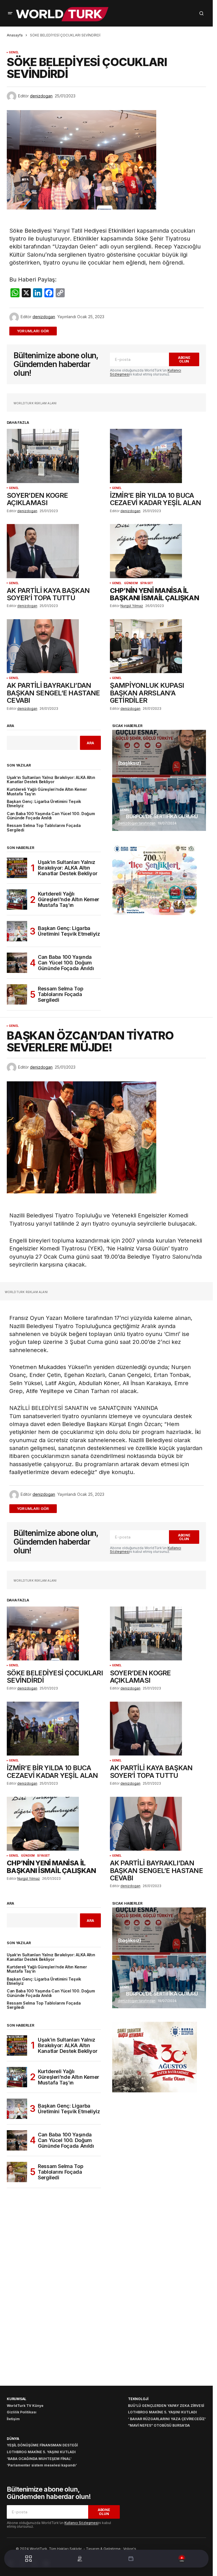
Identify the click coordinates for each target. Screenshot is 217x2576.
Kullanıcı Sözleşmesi (81, 2523)
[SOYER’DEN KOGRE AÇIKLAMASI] (55, 456)
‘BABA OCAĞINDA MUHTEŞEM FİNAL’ (39, 2459)
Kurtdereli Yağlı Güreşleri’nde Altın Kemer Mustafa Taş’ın (47, 792)
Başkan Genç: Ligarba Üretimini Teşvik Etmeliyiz (44, 804)
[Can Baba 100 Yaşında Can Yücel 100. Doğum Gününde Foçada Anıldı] (17, 963)
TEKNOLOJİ (138, 2399)
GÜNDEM (131, 583)
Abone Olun (184, 359)
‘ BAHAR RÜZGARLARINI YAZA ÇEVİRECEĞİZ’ (167, 2419)
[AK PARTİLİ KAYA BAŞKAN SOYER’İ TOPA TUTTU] (55, 551)
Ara (10, 726)
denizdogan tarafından (137, 823)
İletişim (13, 2419)
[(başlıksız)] (159, 754)
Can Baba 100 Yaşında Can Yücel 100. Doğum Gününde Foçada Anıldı (51, 816)
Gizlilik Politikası (22, 2412)
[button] (10, 13)
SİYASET (147, 583)
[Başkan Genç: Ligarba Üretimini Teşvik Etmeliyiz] (17, 931)
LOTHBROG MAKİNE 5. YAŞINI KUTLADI (162, 2412)
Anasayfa (15, 35)
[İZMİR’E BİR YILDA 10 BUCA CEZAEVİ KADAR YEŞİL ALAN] (158, 456)
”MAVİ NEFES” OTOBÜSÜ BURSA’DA (159, 2425)
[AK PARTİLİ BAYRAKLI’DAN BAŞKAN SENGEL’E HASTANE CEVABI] (55, 646)
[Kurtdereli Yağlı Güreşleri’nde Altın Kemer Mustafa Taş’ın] (17, 900)
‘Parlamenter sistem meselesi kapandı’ (42, 2465)
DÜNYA (13, 2439)
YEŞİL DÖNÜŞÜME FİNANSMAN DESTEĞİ (42, 2445)
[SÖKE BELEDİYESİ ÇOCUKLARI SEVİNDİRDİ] (55, 1634)
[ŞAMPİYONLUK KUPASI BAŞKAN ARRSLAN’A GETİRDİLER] (158, 646)
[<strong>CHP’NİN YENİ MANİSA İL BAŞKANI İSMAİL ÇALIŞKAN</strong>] (158, 551)
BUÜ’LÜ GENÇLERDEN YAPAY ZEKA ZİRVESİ (166, 2406)
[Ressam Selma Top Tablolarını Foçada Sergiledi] (17, 994)
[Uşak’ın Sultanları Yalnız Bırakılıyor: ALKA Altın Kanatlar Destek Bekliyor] (17, 868)
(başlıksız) (130, 763)
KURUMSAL (17, 2399)
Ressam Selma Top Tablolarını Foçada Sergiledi (44, 828)
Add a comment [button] (36, 331)
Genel (14, 52)
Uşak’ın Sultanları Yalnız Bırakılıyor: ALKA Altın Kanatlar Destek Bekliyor (51, 780)
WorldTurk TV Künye (25, 2406)
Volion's (130, 2549)
